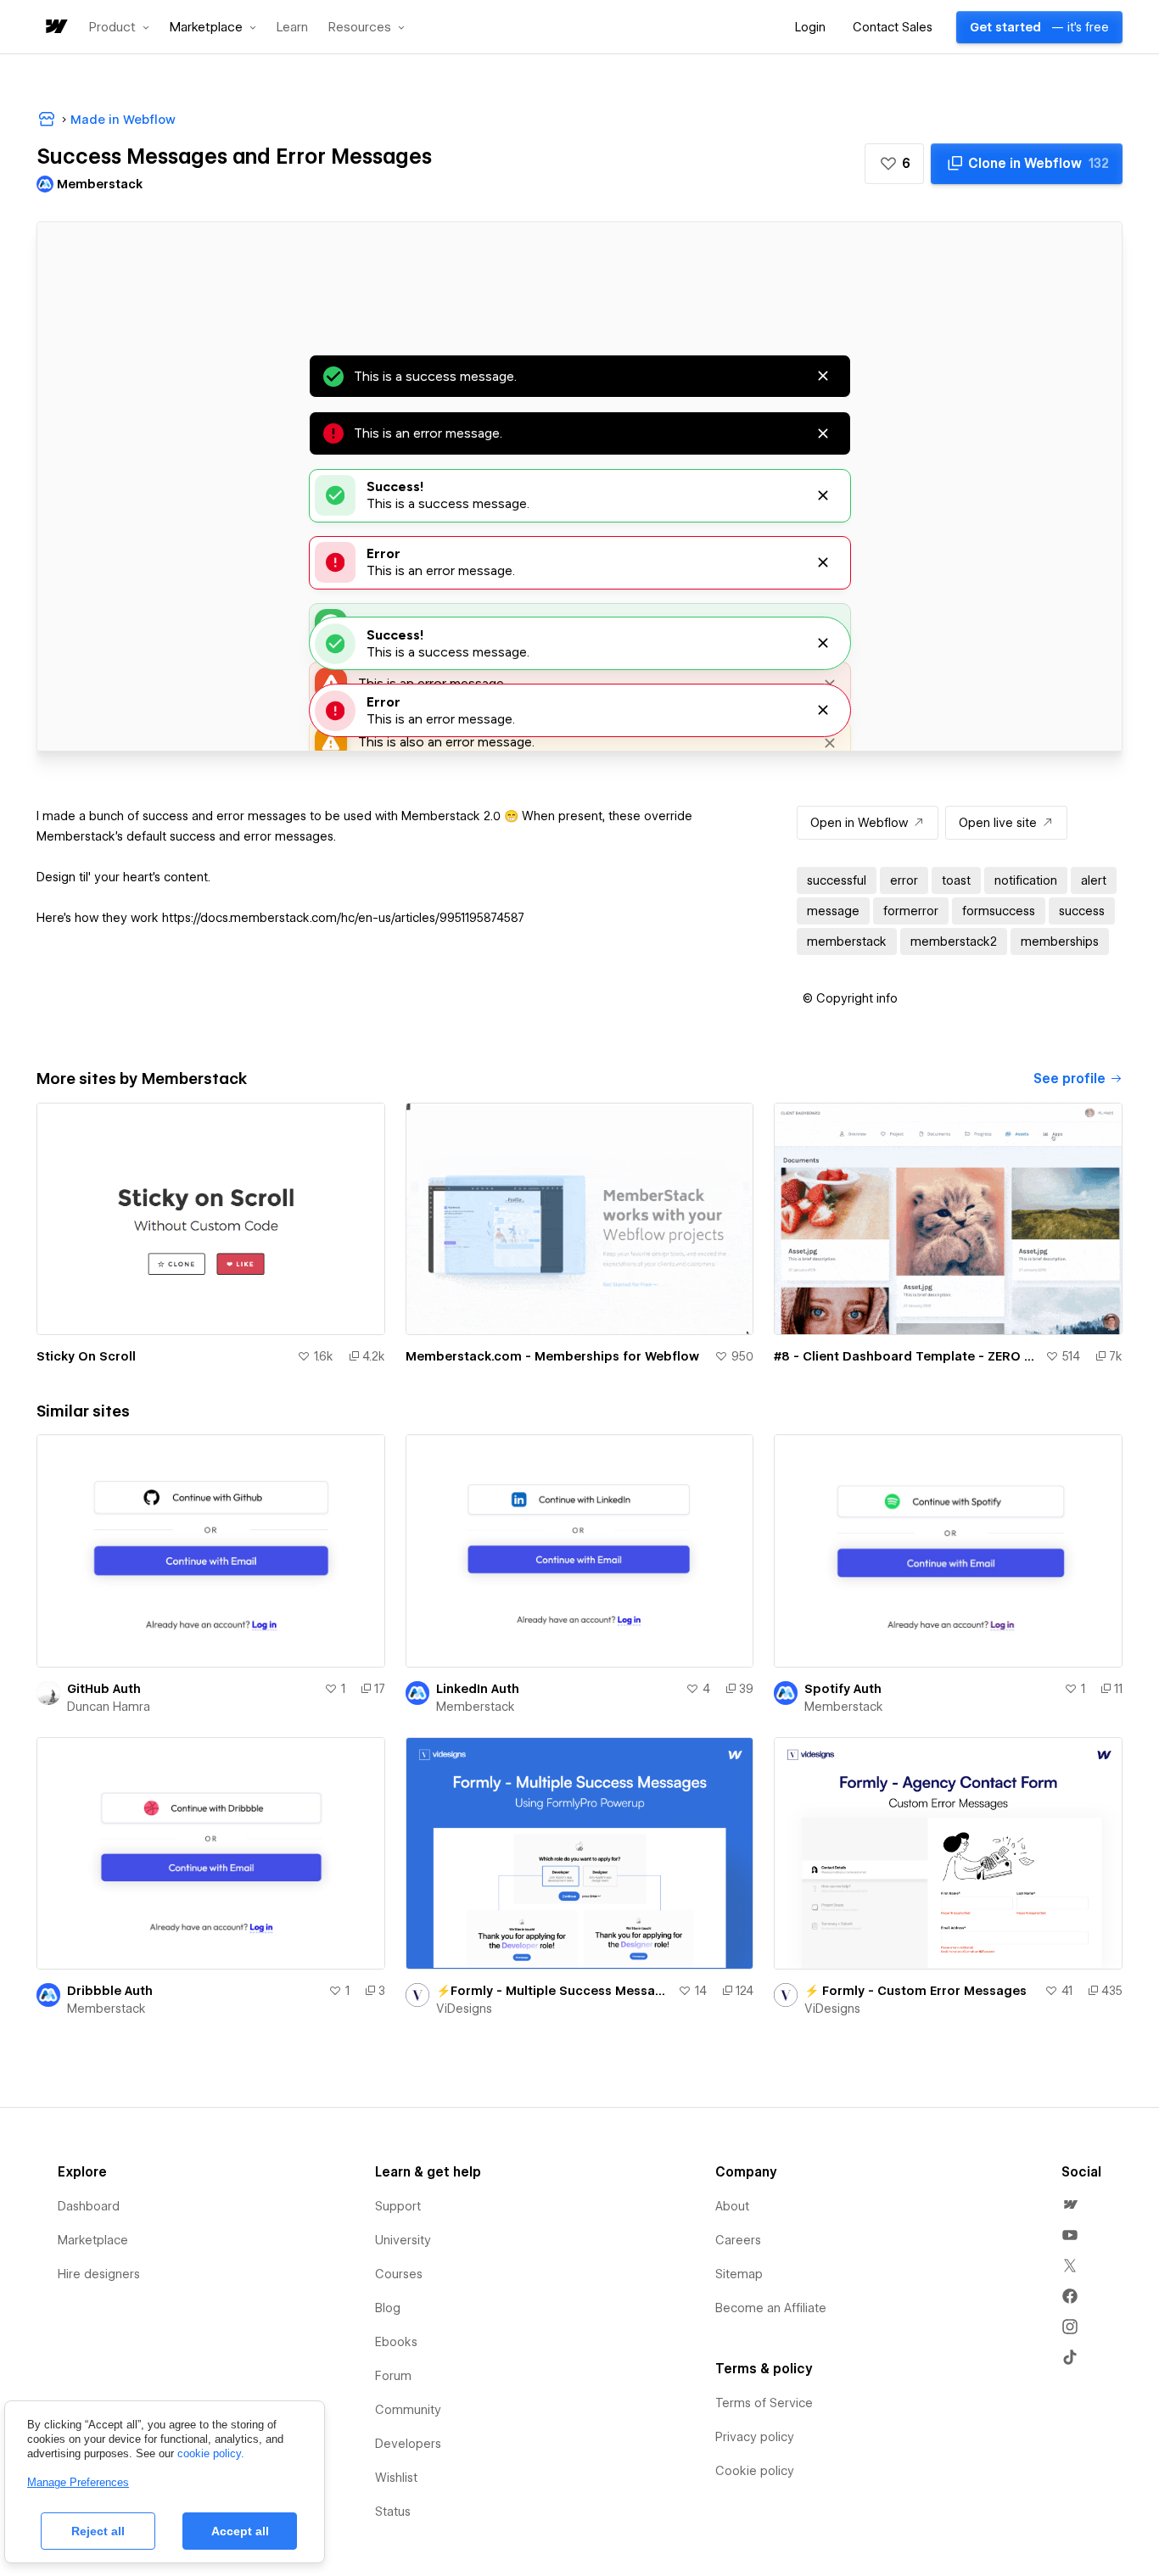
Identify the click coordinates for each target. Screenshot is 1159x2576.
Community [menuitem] (408, 2410)
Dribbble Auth (110, 1991)
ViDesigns (464, 2009)
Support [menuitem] (398, 2206)
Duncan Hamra (109, 1707)
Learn (292, 28)
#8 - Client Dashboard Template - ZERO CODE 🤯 (906, 1356)
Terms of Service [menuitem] (764, 2403)
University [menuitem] (403, 2240)
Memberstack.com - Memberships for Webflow (552, 1356)
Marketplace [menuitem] (93, 2240)
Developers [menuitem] (408, 2444)
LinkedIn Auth (478, 1689)
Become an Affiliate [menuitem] (771, 2308)
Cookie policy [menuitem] (755, 2471)
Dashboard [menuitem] (89, 2206)
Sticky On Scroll (86, 1356)
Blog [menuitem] (388, 2308)
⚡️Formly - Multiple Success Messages (554, 1991)
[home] (55, 28)
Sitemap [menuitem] (739, 2274)
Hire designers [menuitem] (99, 2274)
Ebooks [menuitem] (396, 2342)
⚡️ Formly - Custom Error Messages (915, 1991)
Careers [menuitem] (738, 2240)
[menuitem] (1070, 2204)
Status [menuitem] (393, 2512)
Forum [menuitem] (393, 2376)
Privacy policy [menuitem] (755, 2437)
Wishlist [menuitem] (396, 2478)
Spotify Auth (843, 1689)
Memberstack (476, 1707)
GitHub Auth (104, 1689)
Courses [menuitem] (399, 2274)
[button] (119, 27)
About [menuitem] (732, 2206)
